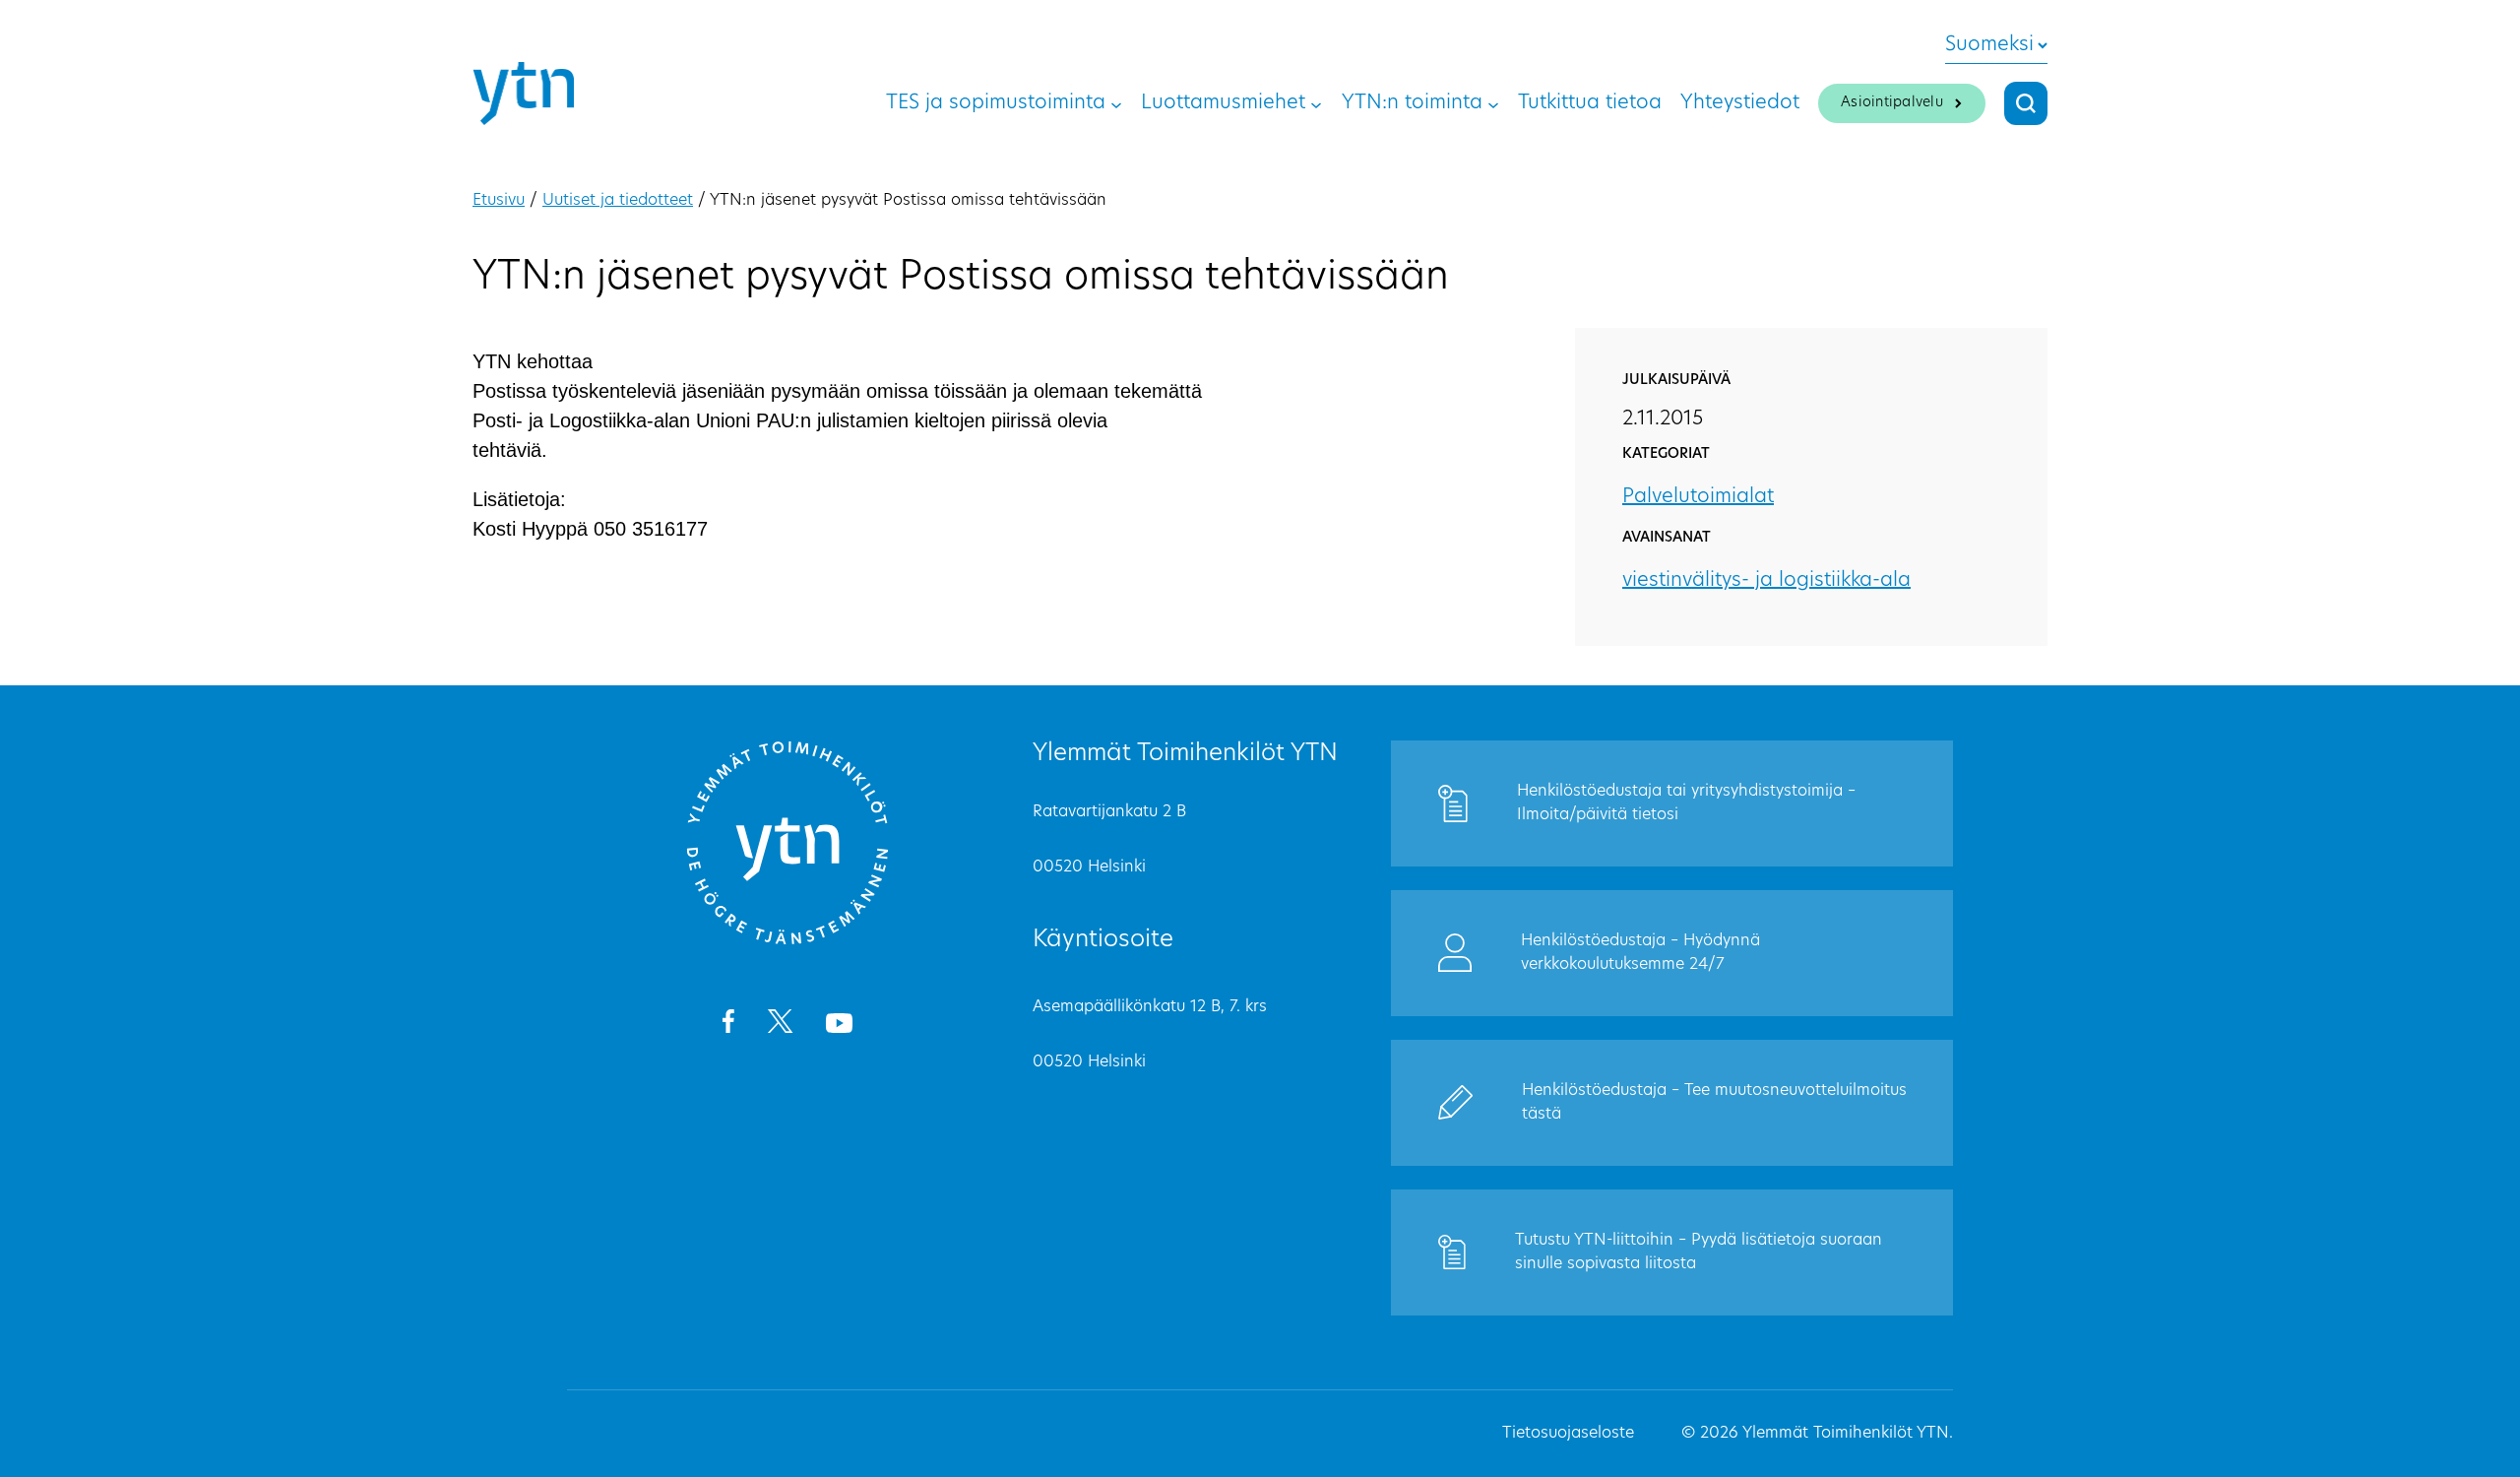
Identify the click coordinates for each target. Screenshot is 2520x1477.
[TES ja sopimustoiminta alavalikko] (1116, 103)
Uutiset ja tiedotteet (618, 201)
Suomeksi (1989, 45)
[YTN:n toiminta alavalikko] (1493, 103)
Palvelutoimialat (1698, 497)
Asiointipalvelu (1892, 103)
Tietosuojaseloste (1568, 1434)
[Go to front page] (787, 941)
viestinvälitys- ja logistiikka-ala (1766, 581)
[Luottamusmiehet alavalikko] (1316, 103)
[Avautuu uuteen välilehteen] (728, 1025)
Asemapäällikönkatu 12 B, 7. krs (1150, 1007)
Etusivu (499, 201)
